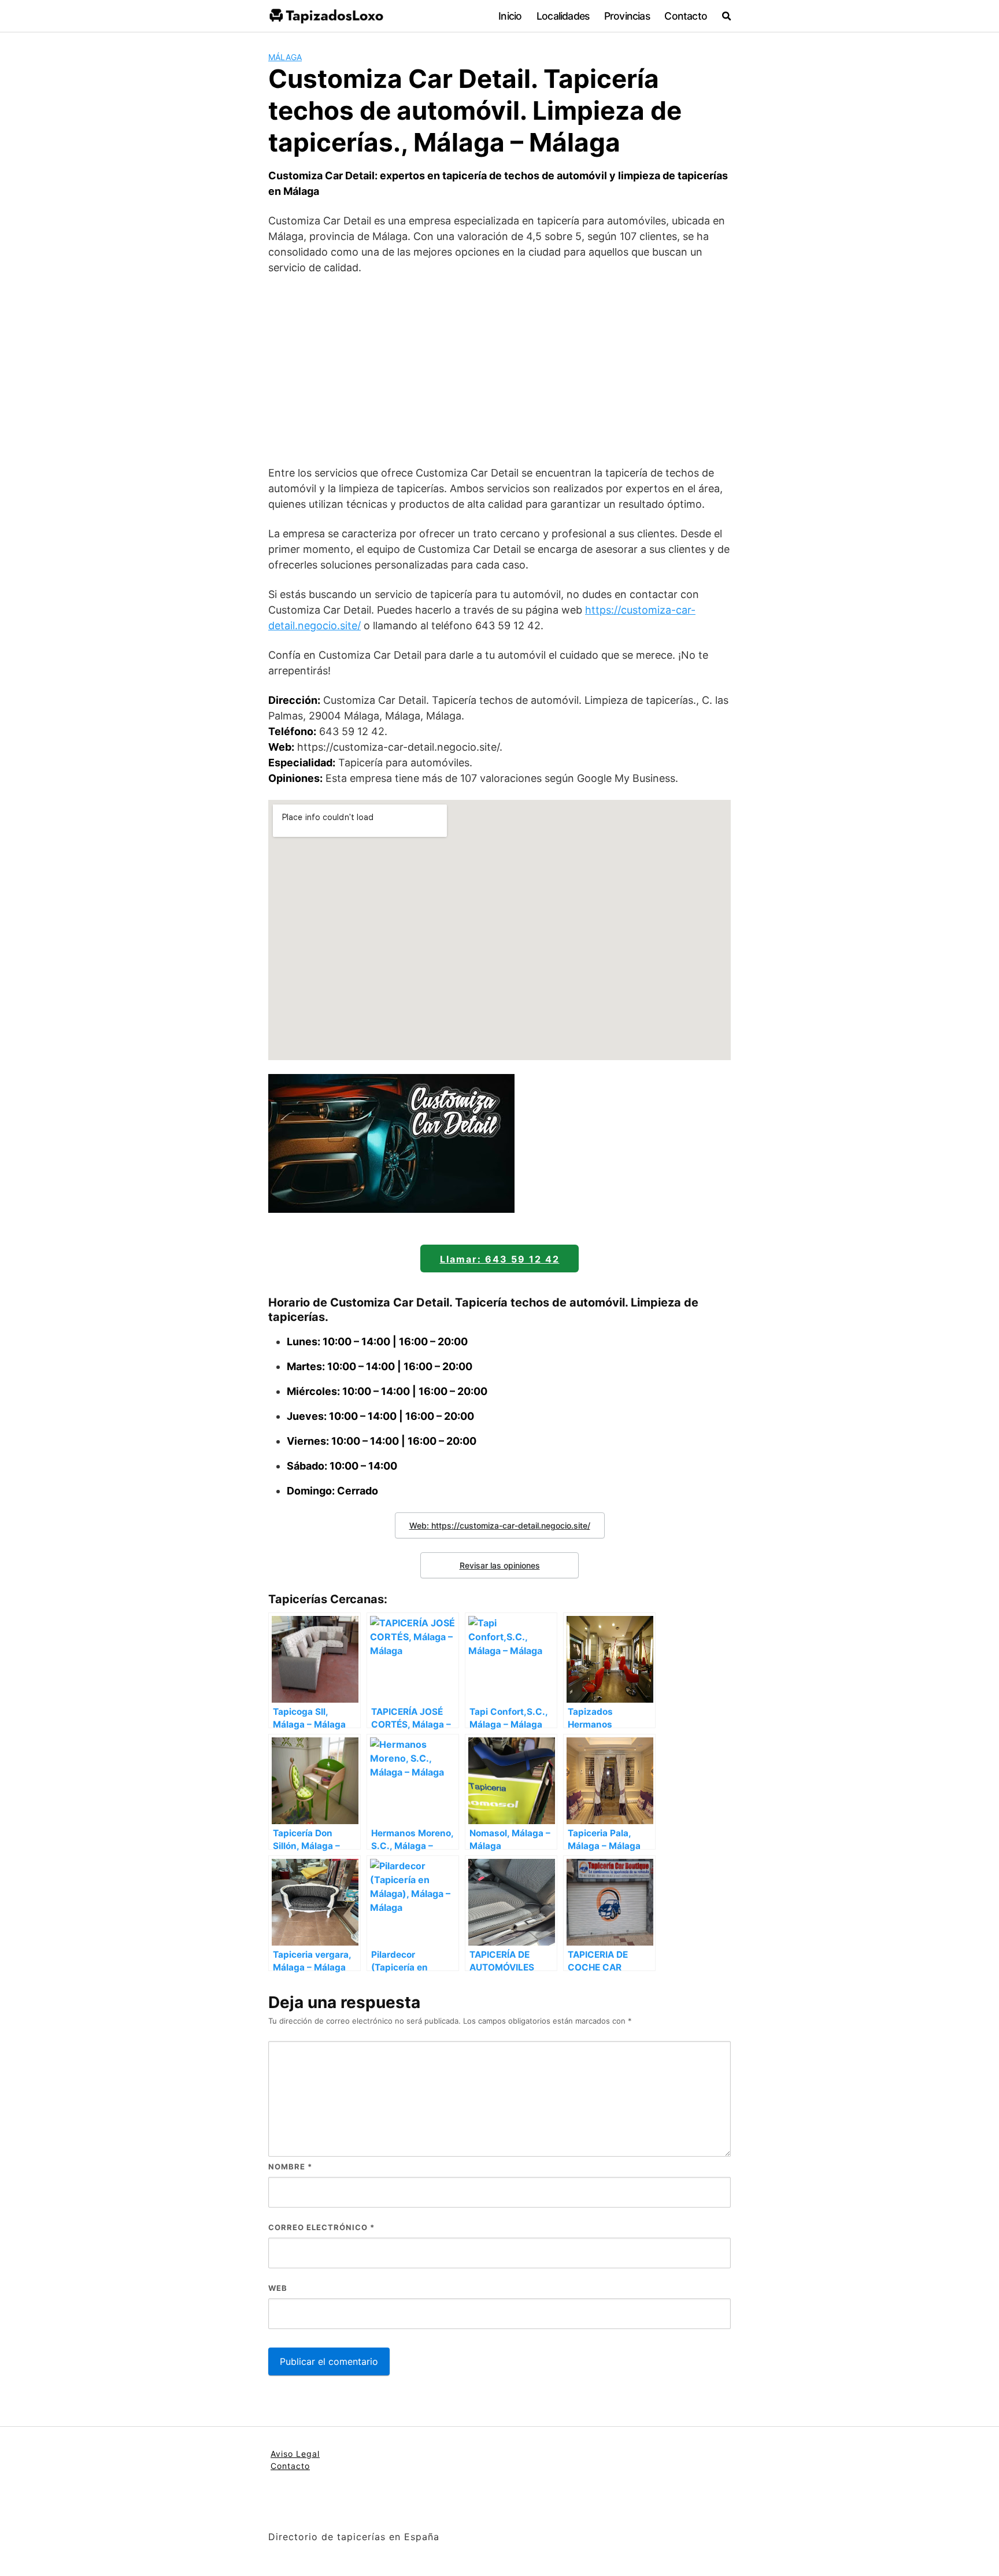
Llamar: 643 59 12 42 (500, 1259)
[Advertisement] (499, 370)
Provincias (627, 16)
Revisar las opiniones (500, 1565)
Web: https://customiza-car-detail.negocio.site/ (500, 1525)
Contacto (686, 16)
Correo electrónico (321, 2227)
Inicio (510, 16)
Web (278, 2288)
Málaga (285, 57)
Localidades (563, 16)
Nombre (290, 2167)
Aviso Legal (295, 2454)
